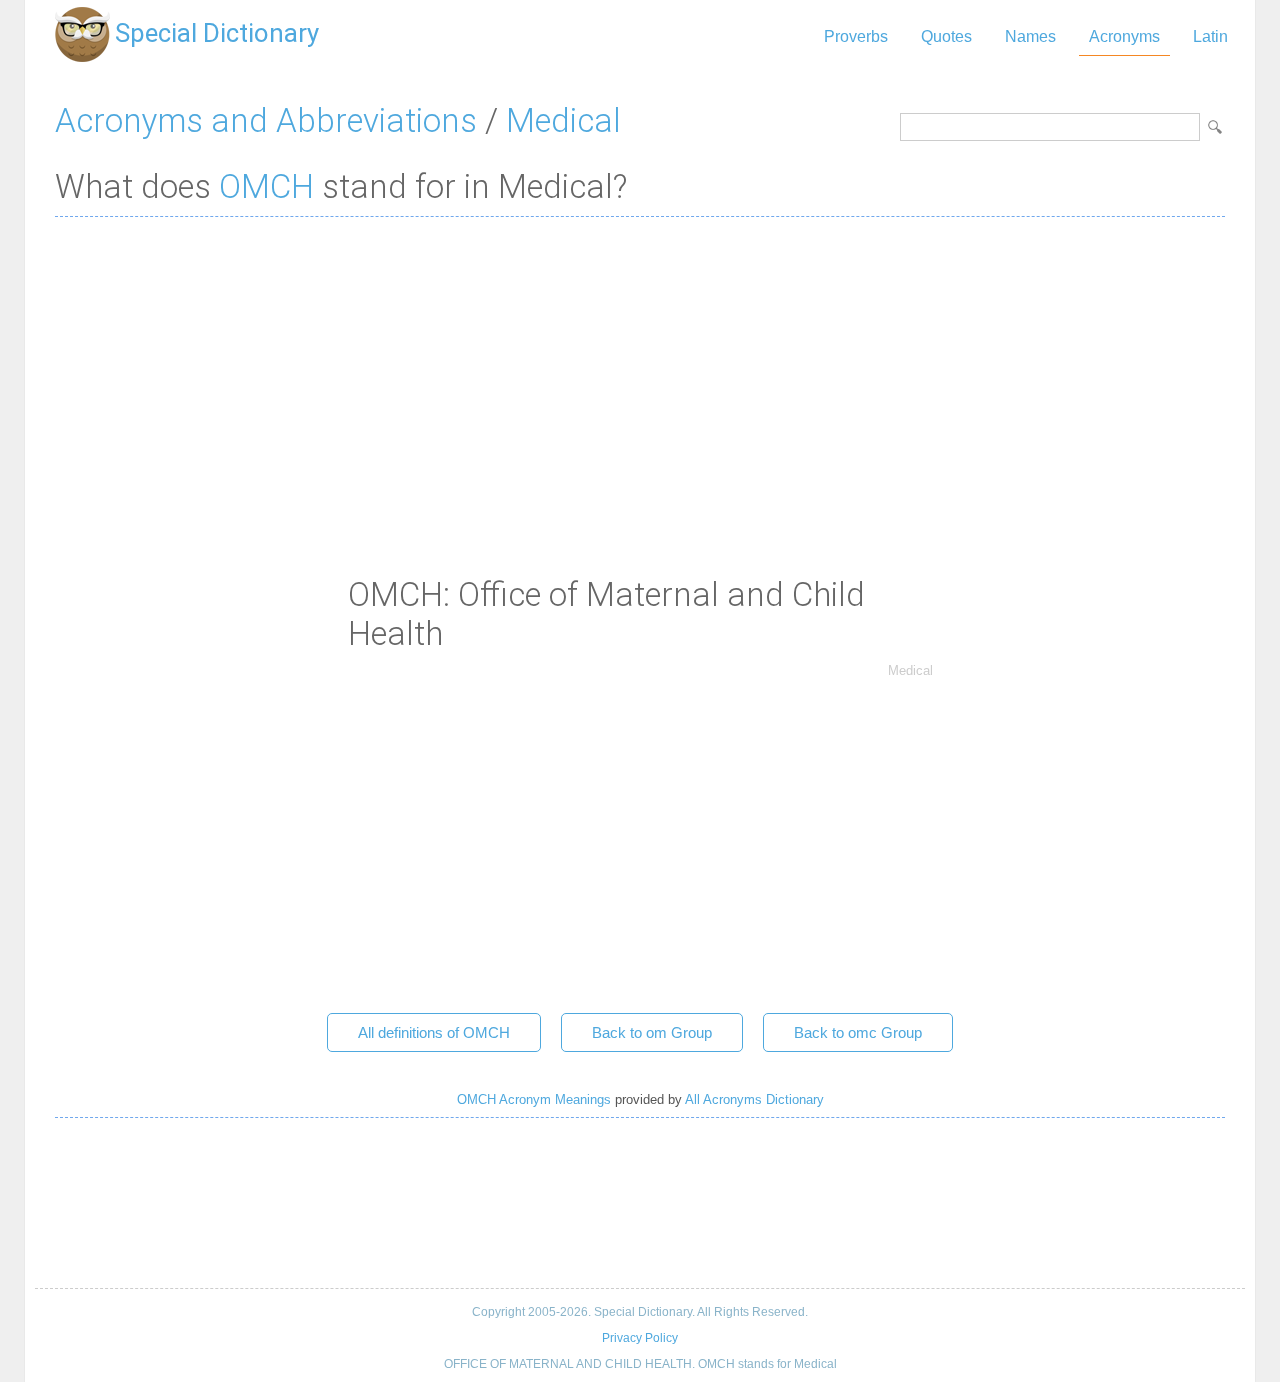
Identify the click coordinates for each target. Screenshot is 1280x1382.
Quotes (946, 36)
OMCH (266, 186)
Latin (1210, 36)
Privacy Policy (640, 1338)
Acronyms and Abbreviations (266, 120)
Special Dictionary (217, 33)
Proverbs (856, 36)
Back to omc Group (858, 1032)
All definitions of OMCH (434, 1032)
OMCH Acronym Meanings (534, 1099)
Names (1030, 36)
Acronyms (1124, 36)
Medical (563, 120)
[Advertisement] (640, 377)
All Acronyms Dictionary (754, 1099)
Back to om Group (652, 1032)
